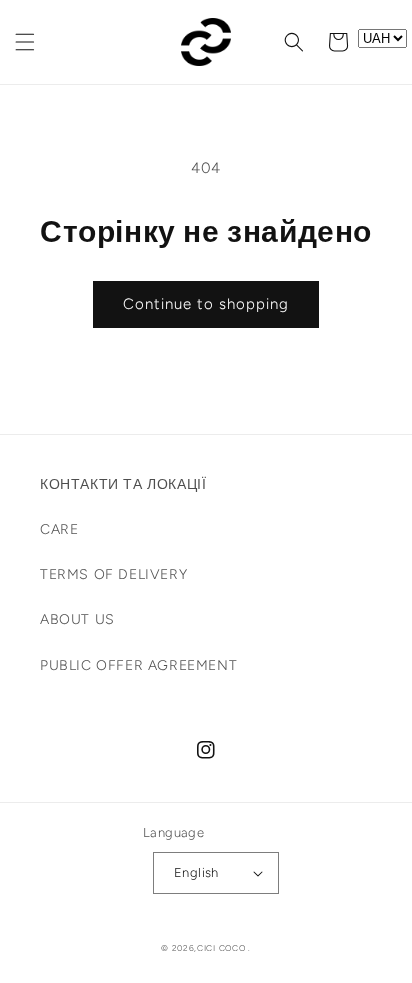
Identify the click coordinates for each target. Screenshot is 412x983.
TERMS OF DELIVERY (113, 574)
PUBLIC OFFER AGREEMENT (138, 665)
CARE (59, 529)
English (196, 872)
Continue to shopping (206, 304)
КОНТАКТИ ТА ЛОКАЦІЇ (123, 484)
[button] (25, 42)
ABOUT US (77, 619)
